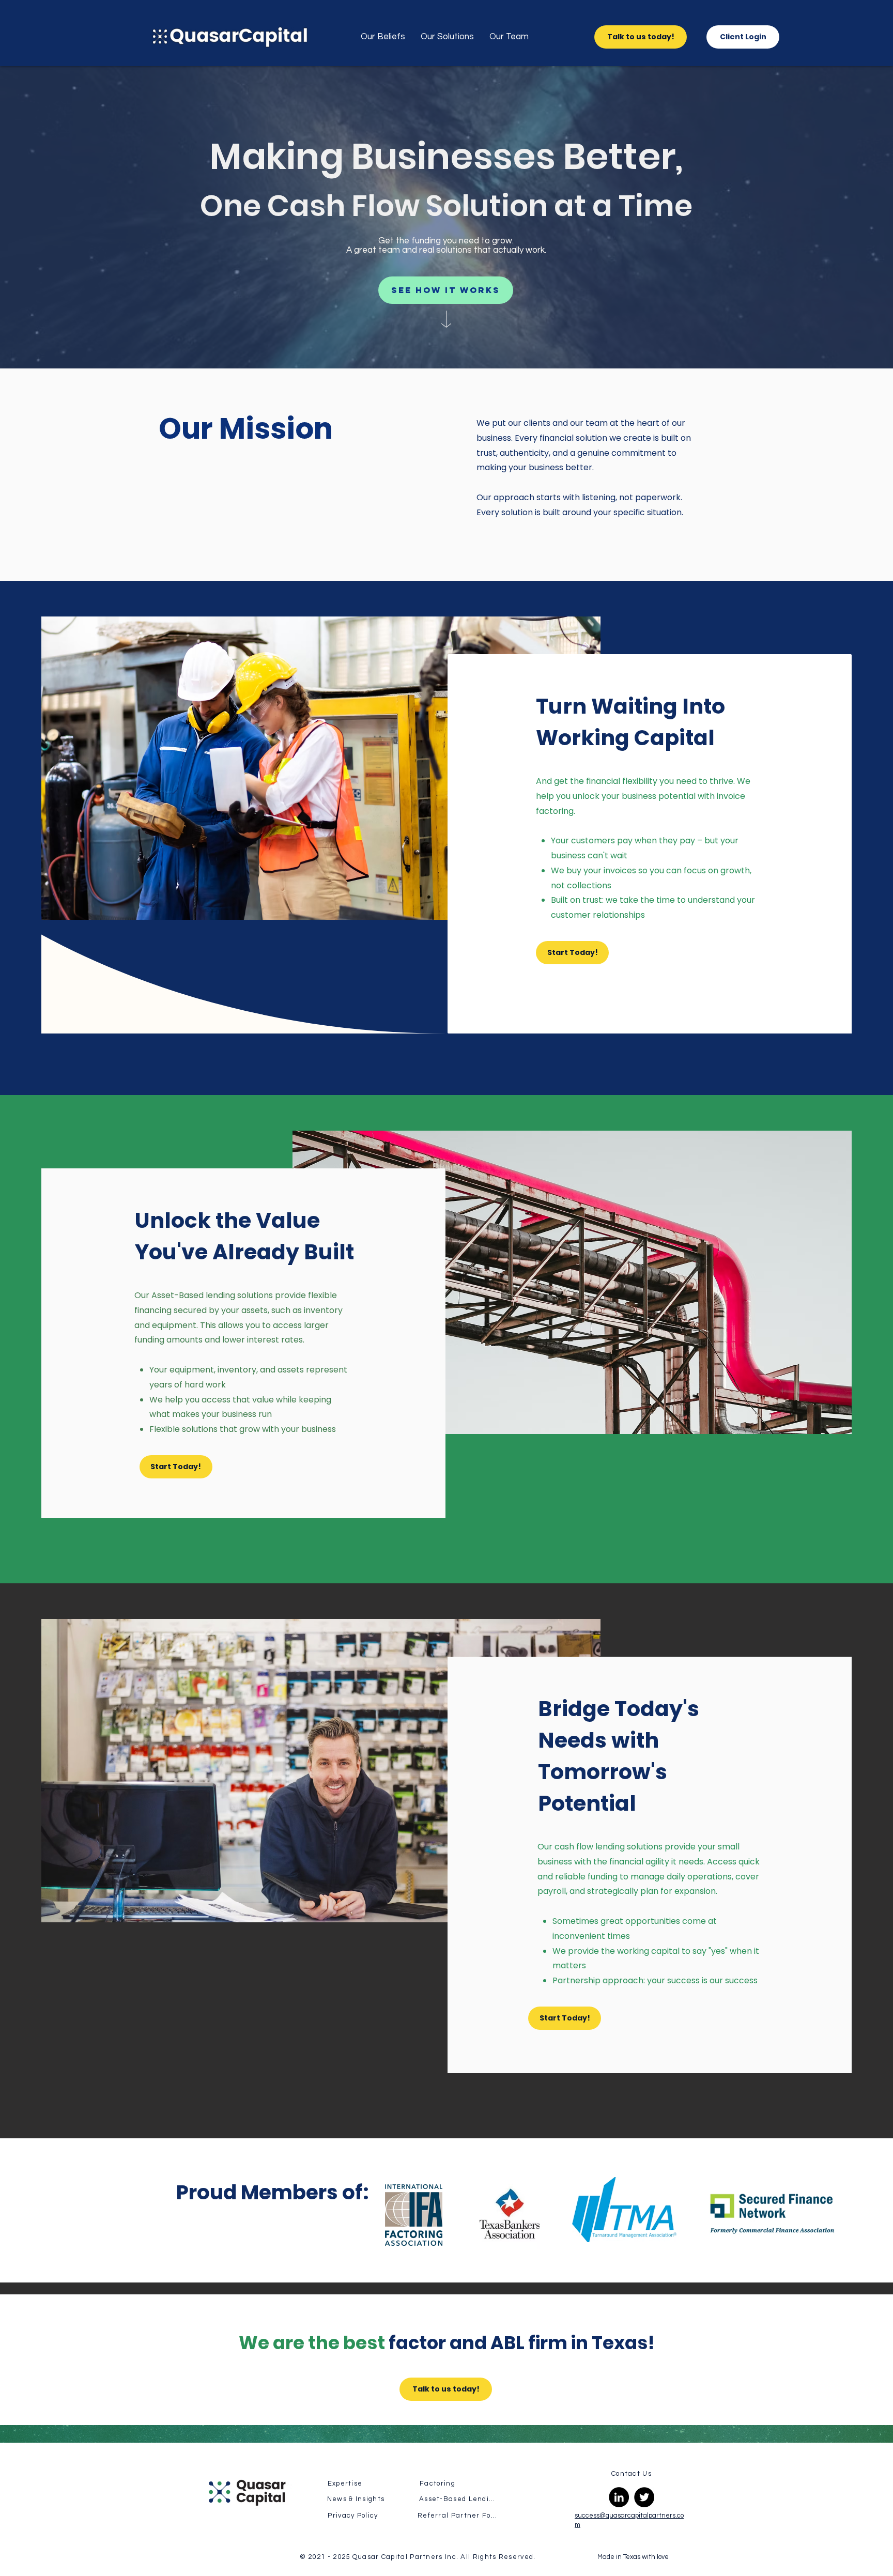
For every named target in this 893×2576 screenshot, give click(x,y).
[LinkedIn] (619, 2497)
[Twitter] (644, 2497)
